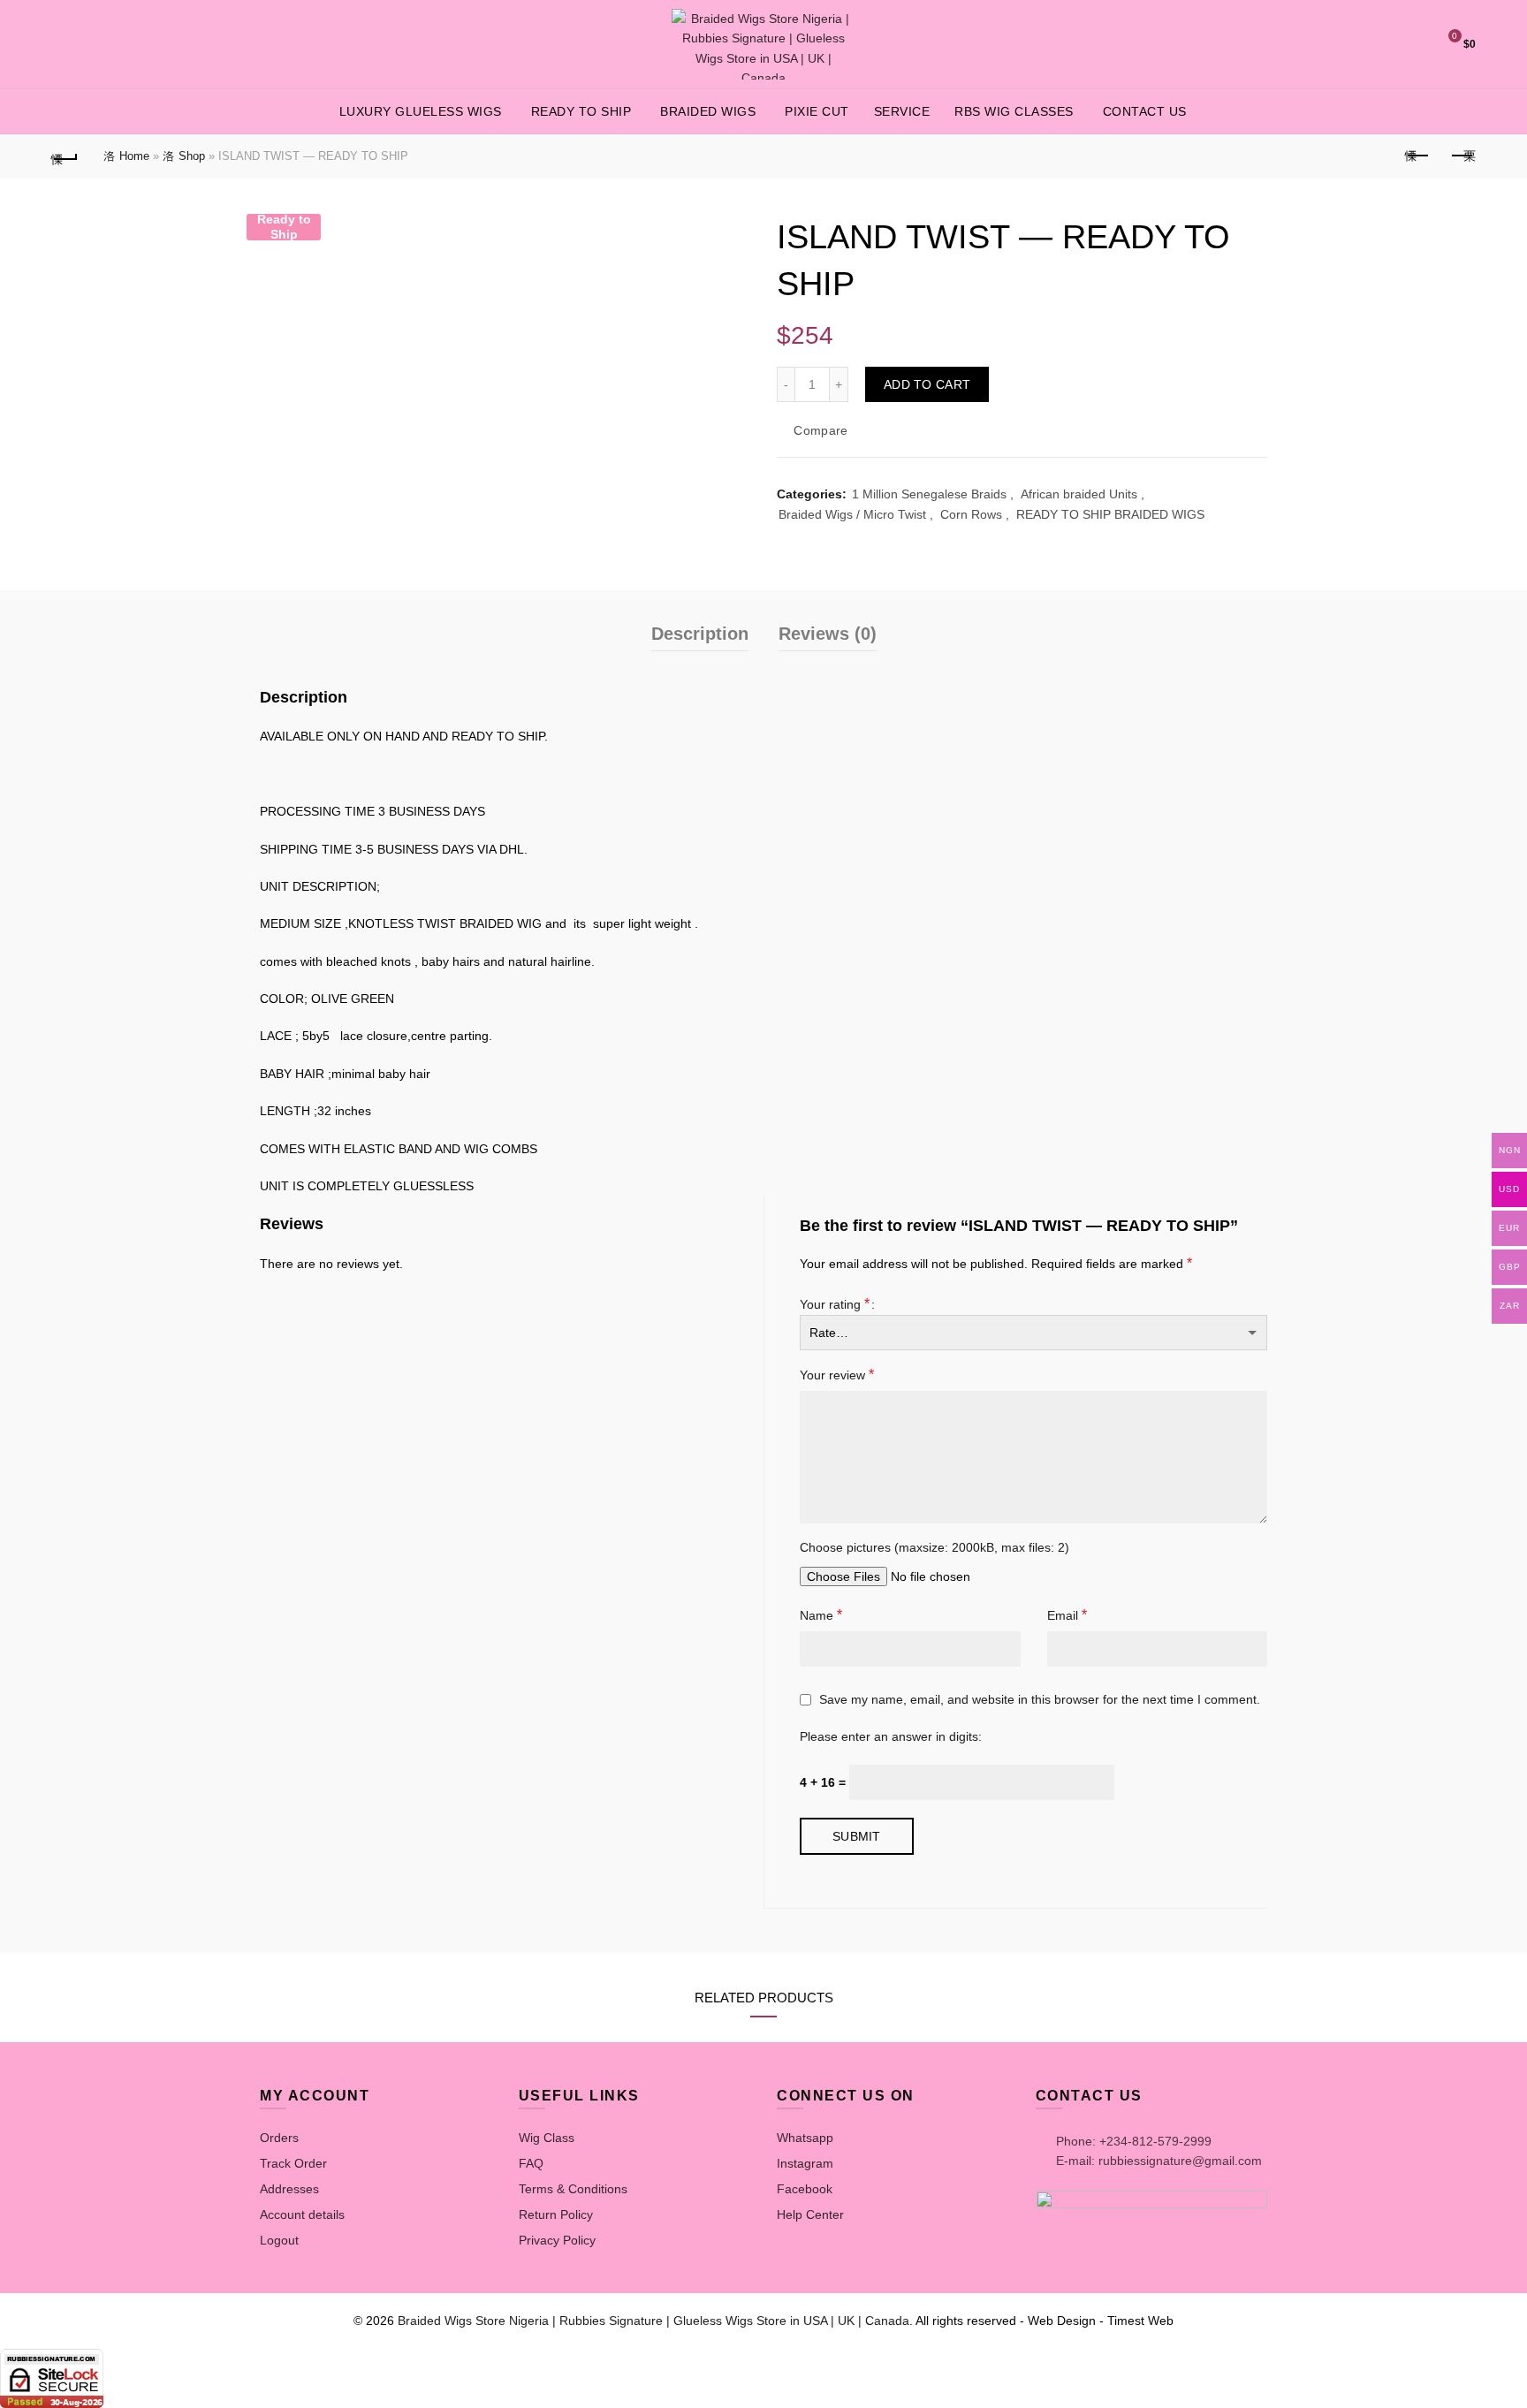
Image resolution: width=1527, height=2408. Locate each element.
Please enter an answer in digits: (891, 1736)
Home (134, 156)
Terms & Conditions (573, 2189)
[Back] (65, 156)
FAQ (531, 2163)
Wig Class (547, 2138)
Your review (837, 1375)
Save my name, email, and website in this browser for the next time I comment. (1040, 1699)
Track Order (293, 2163)
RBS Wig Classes (1014, 111)
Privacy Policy (557, 2240)
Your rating (835, 1304)
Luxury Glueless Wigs (421, 111)
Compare (820, 431)
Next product (1462, 156)
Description (700, 634)
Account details (302, 2214)
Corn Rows (971, 514)
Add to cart (927, 384)
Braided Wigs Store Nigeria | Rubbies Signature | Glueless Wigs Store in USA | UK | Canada (653, 2321)
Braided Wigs (708, 111)
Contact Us (1145, 111)
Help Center (810, 2214)
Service (902, 111)
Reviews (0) (828, 634)
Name (821, 1615)
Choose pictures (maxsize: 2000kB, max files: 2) (934, 1547)
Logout (279, 2240)
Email (1067, 1615)
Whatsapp (805, 2138)
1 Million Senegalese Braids (929, 494)
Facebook (805, 2189)
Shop (192, 156)
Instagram (805, 2163)
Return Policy (556, 2214)
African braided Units (1079, 494)
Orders (279, 2138)
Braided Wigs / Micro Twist (852, 514)
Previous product (1418, 156)
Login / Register (1363, 44)
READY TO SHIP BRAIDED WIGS (1110, 514)
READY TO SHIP (581, 111)
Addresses (289, 2189)
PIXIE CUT (817, 111)
